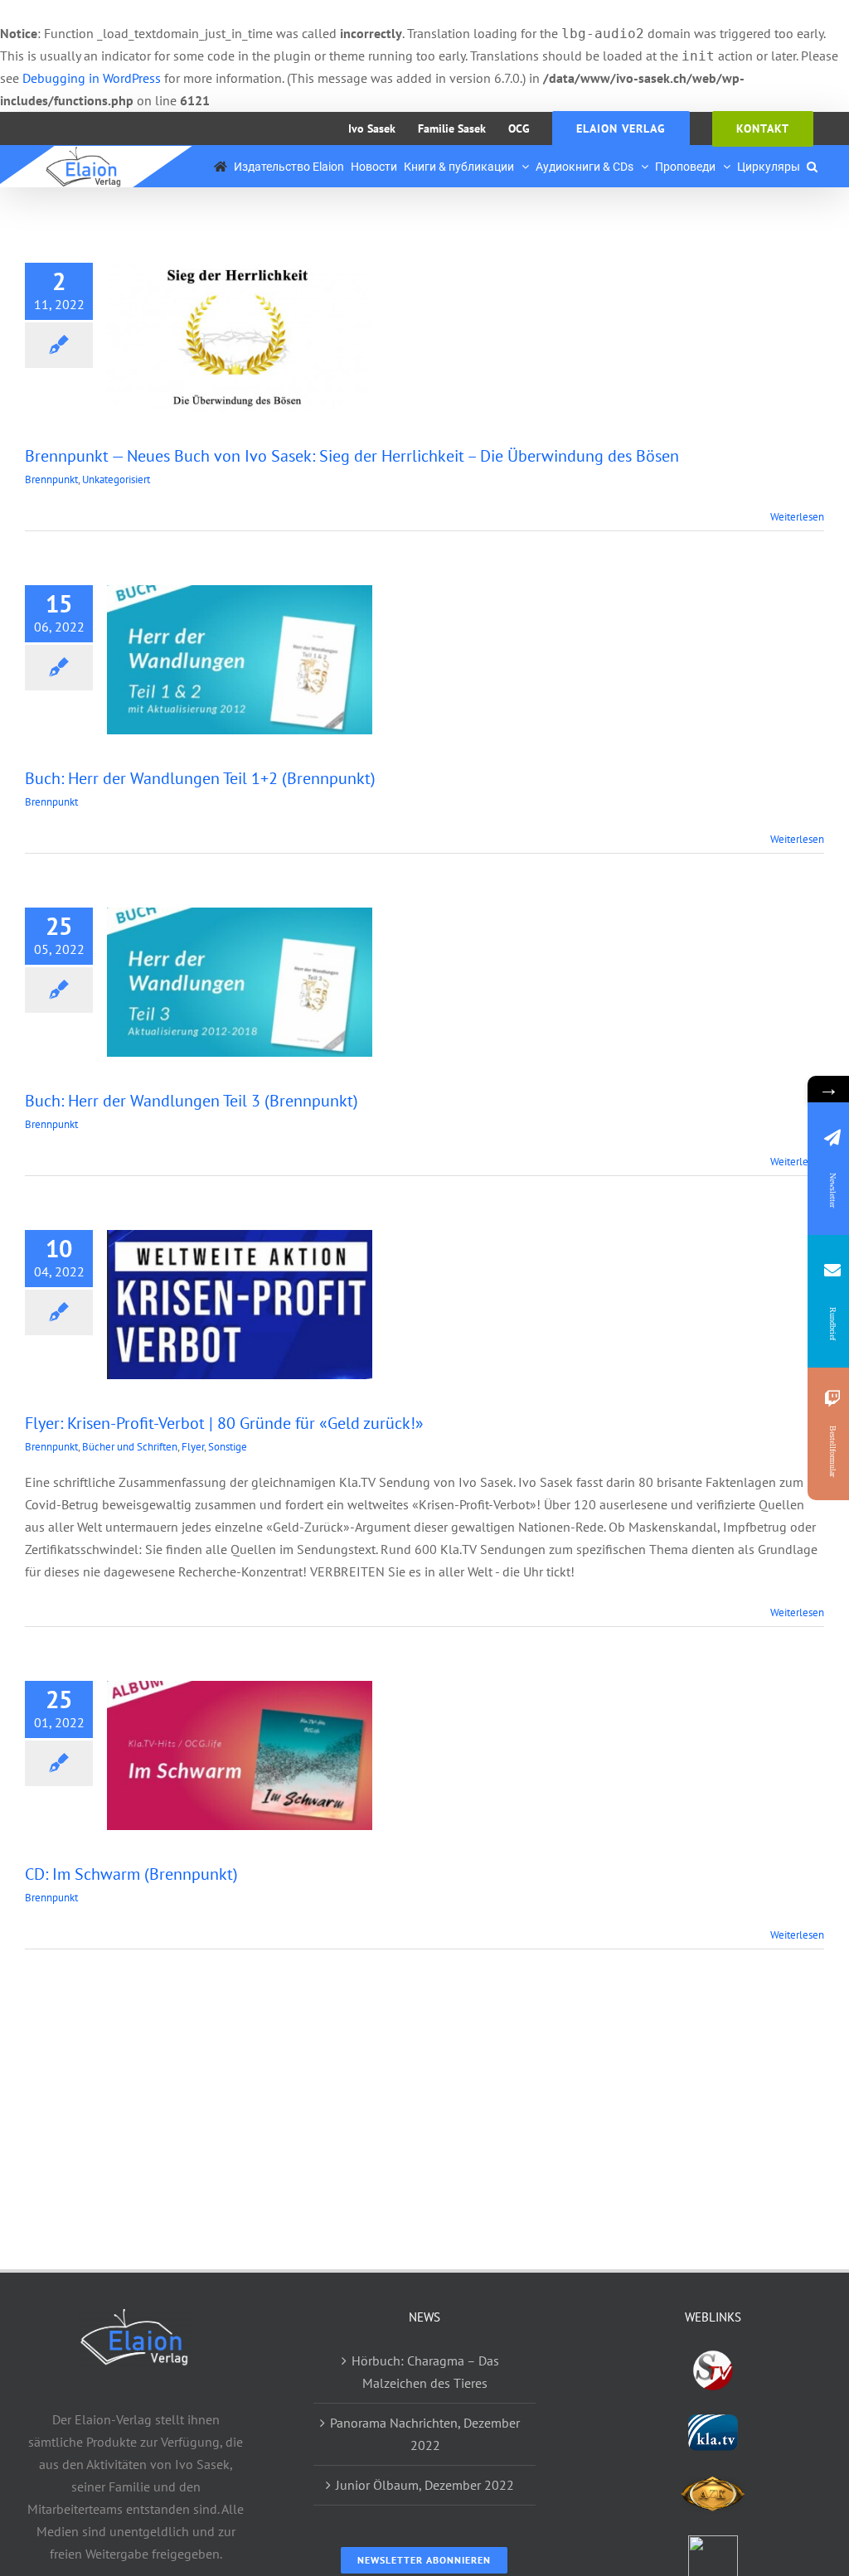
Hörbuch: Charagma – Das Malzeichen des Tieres (425, 2372)
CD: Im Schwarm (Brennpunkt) (131, 1874)
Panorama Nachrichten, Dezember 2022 (425, 2434)
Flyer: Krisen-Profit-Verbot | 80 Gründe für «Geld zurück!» (224, 1423)
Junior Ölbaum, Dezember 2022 (425, 2485)
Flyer (193, 1447)
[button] (812, 167)
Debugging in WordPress (92, 78)
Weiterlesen (797, 517)
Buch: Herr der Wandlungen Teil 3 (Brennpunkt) (192, 1101)
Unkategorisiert (116, 479)
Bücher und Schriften (130, 1447)
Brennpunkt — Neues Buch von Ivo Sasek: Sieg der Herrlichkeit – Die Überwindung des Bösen (352, 456)
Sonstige (228, 1447)
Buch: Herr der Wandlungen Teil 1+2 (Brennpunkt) (200, 778)
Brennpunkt (51, 479)
